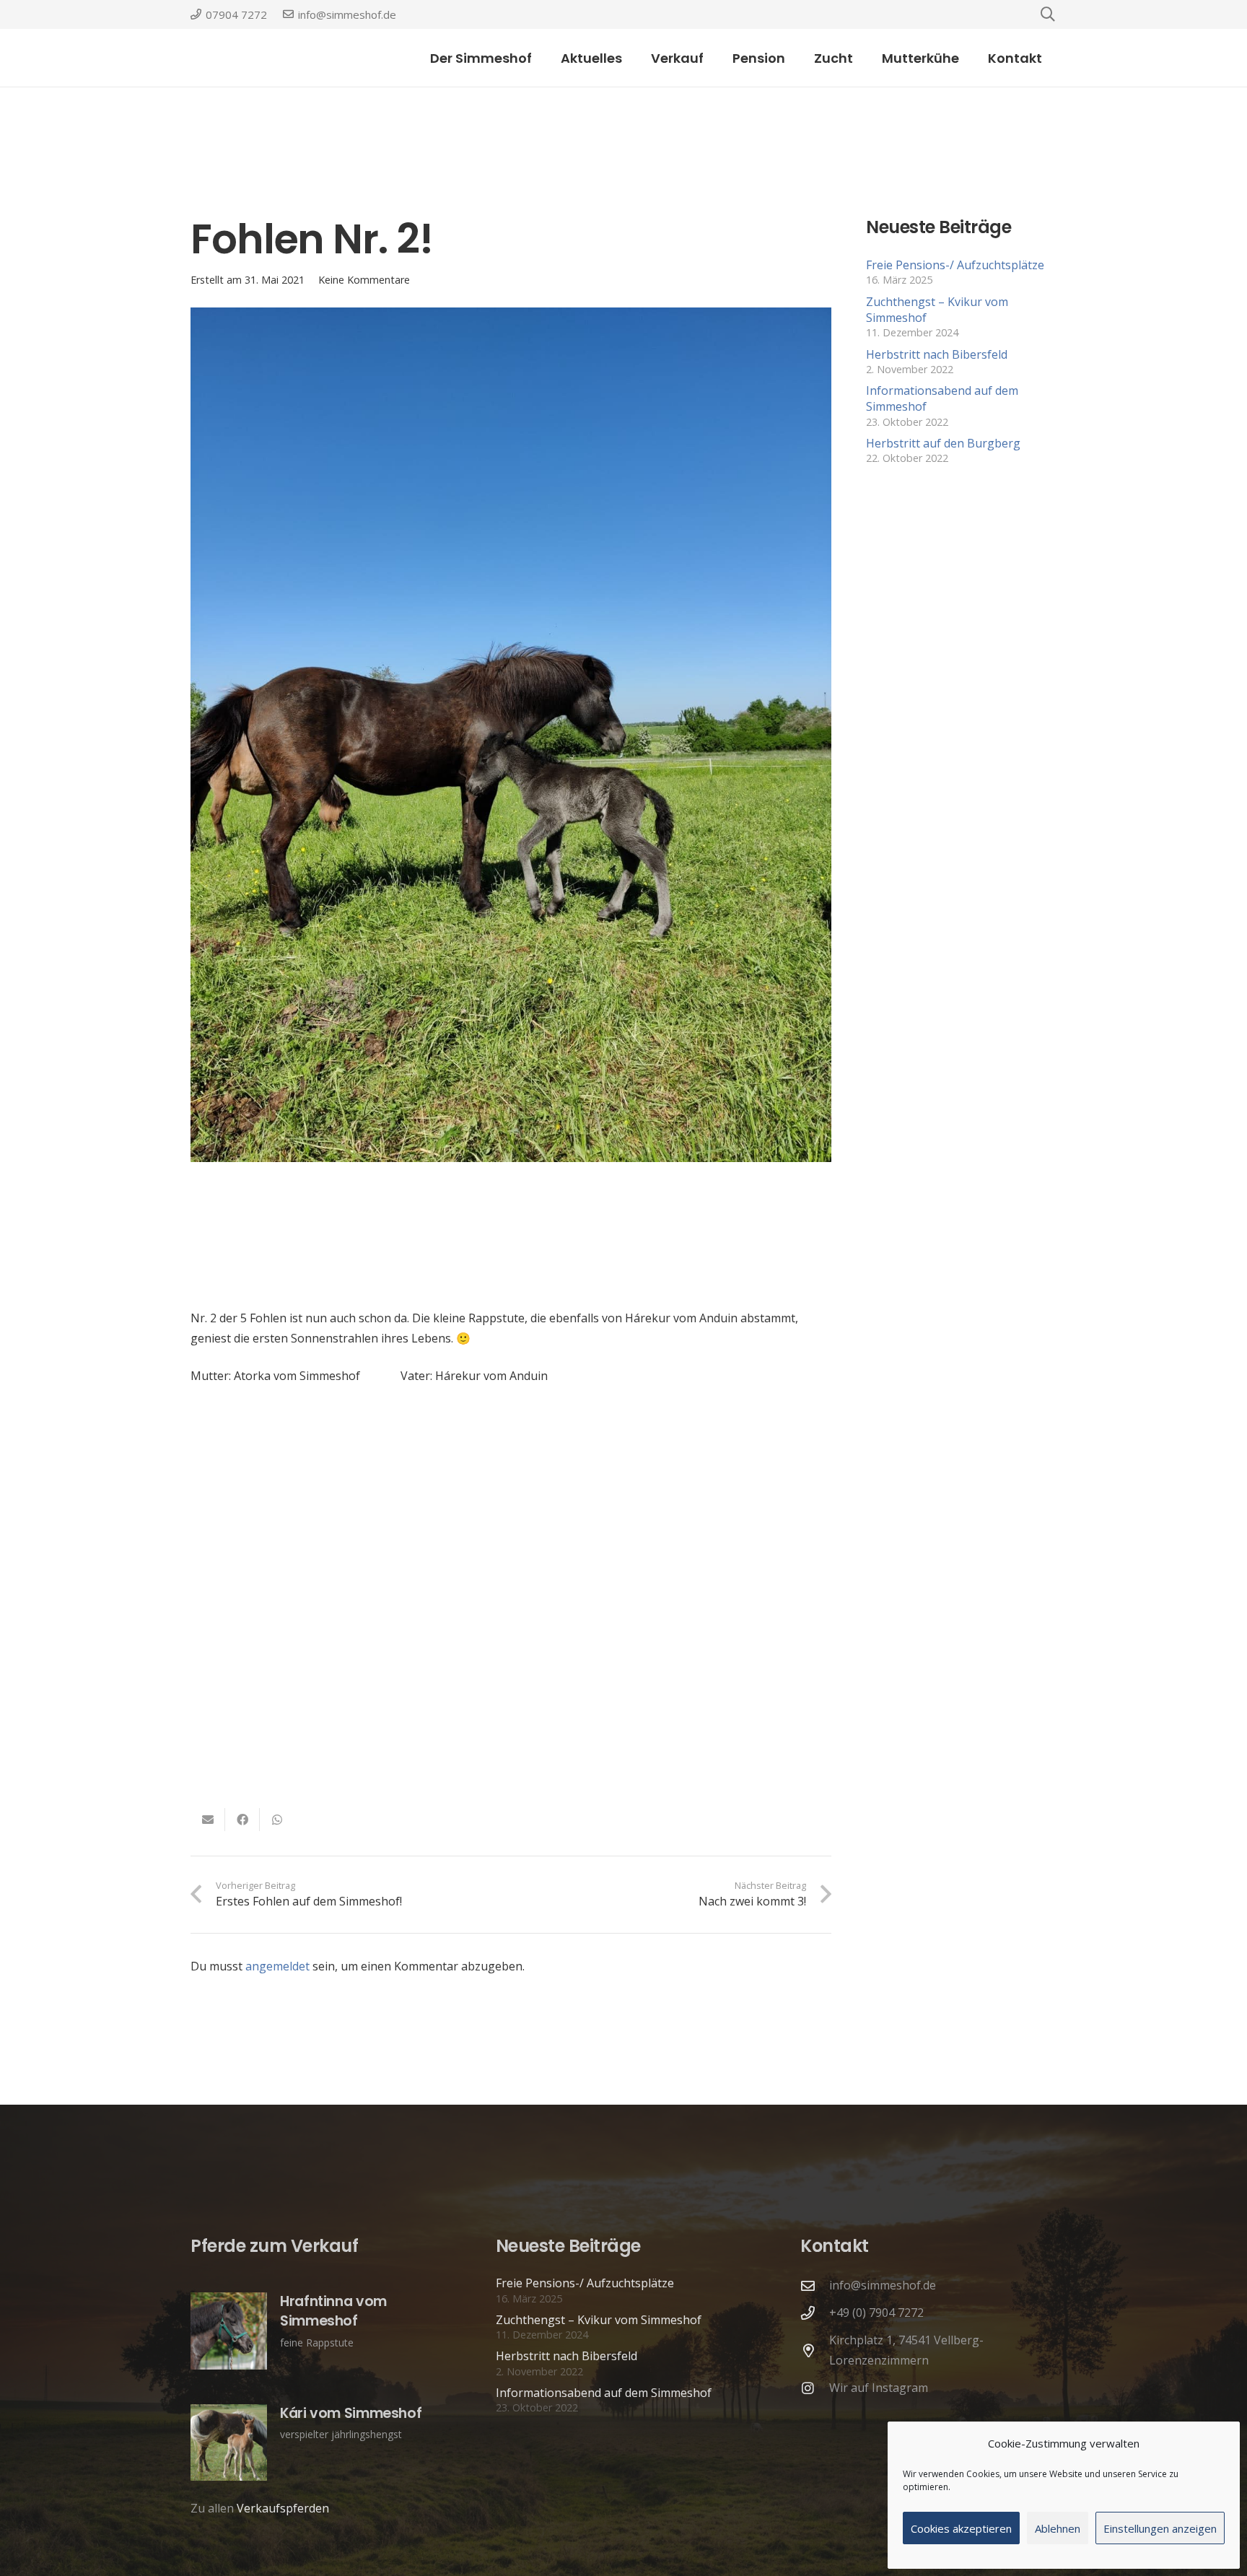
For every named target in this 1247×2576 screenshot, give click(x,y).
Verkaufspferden (283, 2508)
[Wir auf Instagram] (815, 2388)
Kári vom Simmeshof (351, 2413)
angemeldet (277, 1966)
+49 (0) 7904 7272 (876, 2313)
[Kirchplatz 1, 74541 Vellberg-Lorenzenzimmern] (815, 2350)
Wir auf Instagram (879, 2388)
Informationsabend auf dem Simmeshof (604, 2393)
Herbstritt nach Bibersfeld (937, 354)
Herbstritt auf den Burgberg (943, 443)
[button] (715, 58)
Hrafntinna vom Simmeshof (333, 2311)
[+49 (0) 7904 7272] (815, 2313)
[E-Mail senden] (208, 1820)
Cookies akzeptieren (961, 2528)
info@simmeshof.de (883, 2285)
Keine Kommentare (364, 280)
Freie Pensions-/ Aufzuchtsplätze (955, 265)
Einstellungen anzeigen (1160, 2528)
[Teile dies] (242, 1820)
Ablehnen (1058, 2528)
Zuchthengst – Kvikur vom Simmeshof (599, 2320)
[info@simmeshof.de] (815, 2285)
